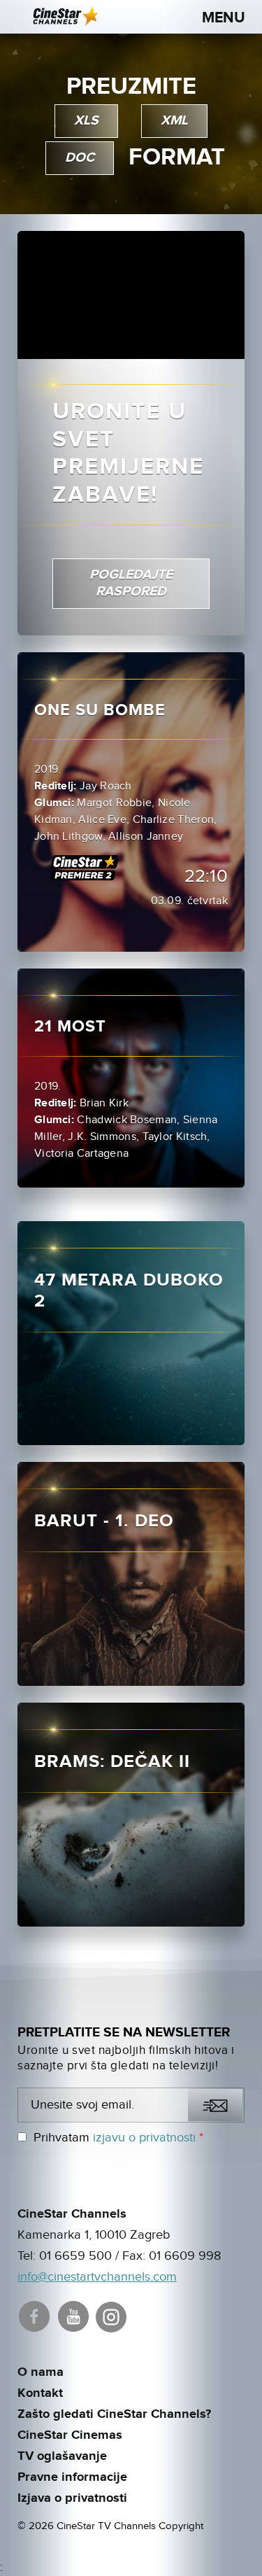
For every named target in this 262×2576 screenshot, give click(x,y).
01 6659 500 (75, 2256)
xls (86, 121)
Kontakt (40, 2393)
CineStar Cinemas (70, 2435)
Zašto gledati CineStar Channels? (114, 2414)
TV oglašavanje (62, 2456)
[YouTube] (74, 2315)
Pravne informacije (72, 2477)
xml (174, 121)
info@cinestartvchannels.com (97, 2277)
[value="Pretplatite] (215, 2105)
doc (80, 158)
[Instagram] (112, 2315)
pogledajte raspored (131, 583)
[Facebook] (35, 2315)
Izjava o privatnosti (72, 2498)
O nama (41, 2372)
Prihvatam (118, 2138)
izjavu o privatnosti (144, 2138)
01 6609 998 (185, 2256)
